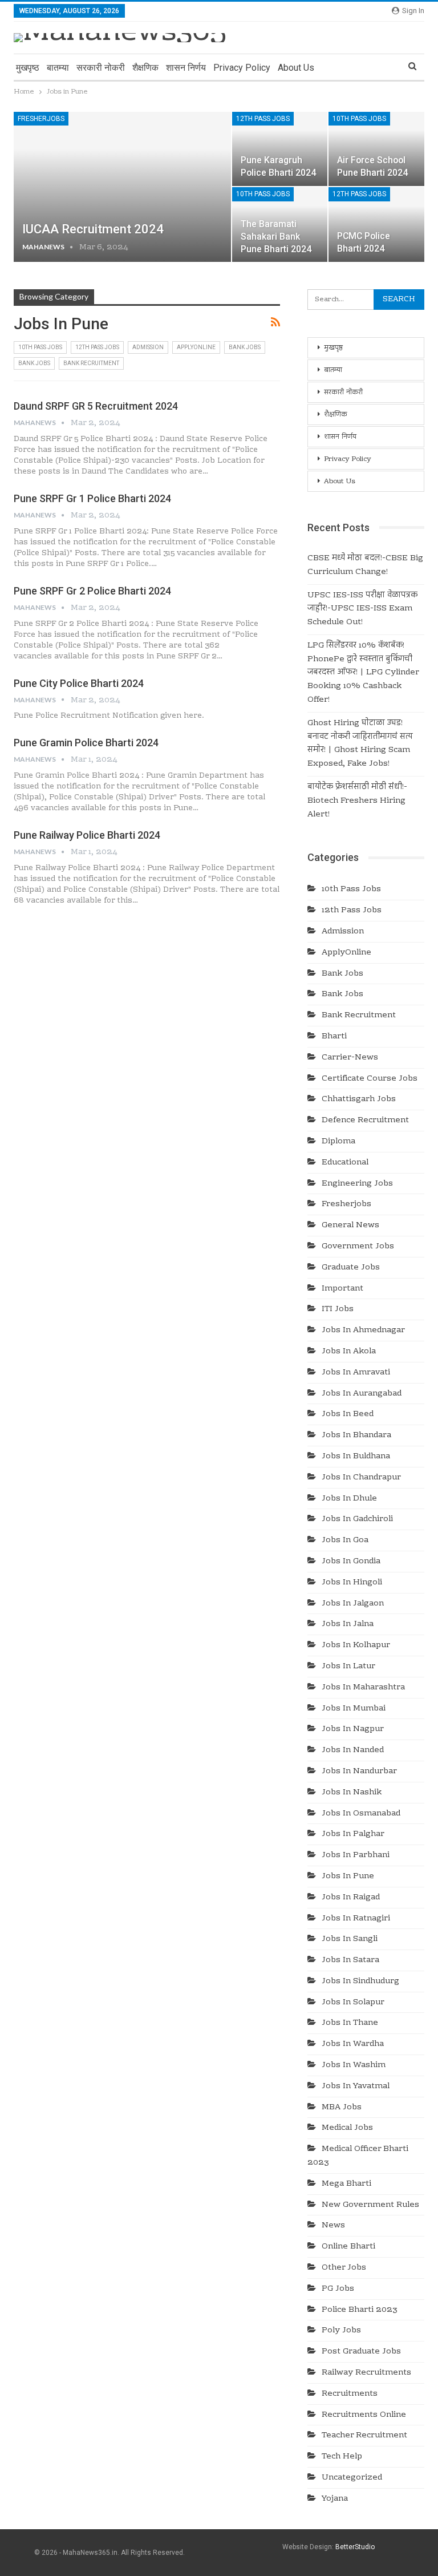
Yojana (335, 2499)
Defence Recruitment (365, 1121)
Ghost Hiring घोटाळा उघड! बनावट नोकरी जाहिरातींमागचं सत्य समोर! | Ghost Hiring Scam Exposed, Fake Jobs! (360, 744)
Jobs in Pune (348, 1877)
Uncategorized (352, 2478)
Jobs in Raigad (351, 1898)
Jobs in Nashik (352, 1793)
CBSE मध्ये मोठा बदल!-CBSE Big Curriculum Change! (365, 565)
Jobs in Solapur (353, 2003)
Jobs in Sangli (350, 1939)
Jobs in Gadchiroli (357, 1519)
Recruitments (350, 2394)
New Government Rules (370, 2205)
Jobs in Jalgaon (353, 1604)
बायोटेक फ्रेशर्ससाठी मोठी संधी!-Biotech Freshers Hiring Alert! (357, 801)
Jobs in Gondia (351, 1562)
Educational (345, 1163)
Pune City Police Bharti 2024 (79, 683)
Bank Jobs (245, 347)
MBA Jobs (342, 2108)
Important (342, 1289)
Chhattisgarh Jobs (359, 1099)
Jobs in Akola (349, 1352)
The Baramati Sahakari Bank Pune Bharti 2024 (276, 236)
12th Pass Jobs (263, 119)
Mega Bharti (346, 2184)
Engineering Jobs (357, 1184)
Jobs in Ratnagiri (356, 1919)
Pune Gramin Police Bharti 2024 (86, 743)
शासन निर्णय (186, 68)
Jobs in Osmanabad (361, 1814)
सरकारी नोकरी (101, 68)
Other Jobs (344, 2268)
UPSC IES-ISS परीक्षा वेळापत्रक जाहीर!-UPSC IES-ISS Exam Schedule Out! (362, 609)
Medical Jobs (347, 2128)
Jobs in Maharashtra (363, 1688)
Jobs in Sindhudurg (360, 1981)
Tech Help (342, 2457)
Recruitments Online (364, 2415)
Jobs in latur (348, 1667)
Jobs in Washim (354, 2065)
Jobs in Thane (350, 2023)
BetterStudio (355, 2547)
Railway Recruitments (366, 2373)
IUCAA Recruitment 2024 (93, 229)
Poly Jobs (341, 2331)
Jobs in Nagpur (353, 1729)
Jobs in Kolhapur (356, 1645)
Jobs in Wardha (353, 2044)
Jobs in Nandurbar (359, 1772)
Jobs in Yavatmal (356, 2086)
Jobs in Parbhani (356, 1855)
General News (350, 1226)
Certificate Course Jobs (370, 1079)
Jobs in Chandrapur (361, 1478)
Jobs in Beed (348, 1414)
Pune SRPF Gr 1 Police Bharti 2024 (92, 498)
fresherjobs (41, 119)
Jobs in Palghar (353, 1834)
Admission (148, 347)
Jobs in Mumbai (354, 1709)
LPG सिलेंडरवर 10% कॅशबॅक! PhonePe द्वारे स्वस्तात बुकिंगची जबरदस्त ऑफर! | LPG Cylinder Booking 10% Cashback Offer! (363, 673)
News (333, 2226)
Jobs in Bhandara (356, 1435)
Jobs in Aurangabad (362, 1394)
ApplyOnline (196, 347)
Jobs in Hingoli (352, 1583)
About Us (296, 68)
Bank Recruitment (91, 363)
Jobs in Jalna (348, 1624)
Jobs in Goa (345, 1540)
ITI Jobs (338, 1309)
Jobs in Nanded (353, 1750)
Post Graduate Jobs (361, 2352)
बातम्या (58, 68)
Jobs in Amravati (356, 1373)
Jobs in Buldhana (356, 1457)
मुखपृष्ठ (28, 68)
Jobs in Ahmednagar (363, 1331)
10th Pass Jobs (359, 119)
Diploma (338, 1142)
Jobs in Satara (350, 1960)
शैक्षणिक (145, 68)
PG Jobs (338, 2289)
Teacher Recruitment (364, 2436)
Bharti (334, 1037)
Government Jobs (358, 1247)
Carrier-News (350, 1058)
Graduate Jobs (351, 1268)
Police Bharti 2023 (360, 2310)
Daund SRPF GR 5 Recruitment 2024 (96, 406)
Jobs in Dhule (349, 1499)
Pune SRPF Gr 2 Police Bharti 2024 (92, 591)
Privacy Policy (242, 68)
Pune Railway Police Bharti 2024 (87, 835)
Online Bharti (348, 2247)
